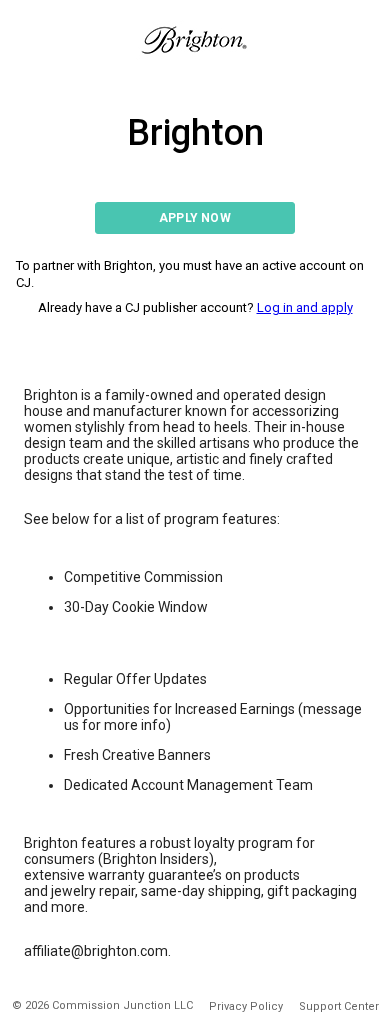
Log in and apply (305, 307)
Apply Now (195, 218)
